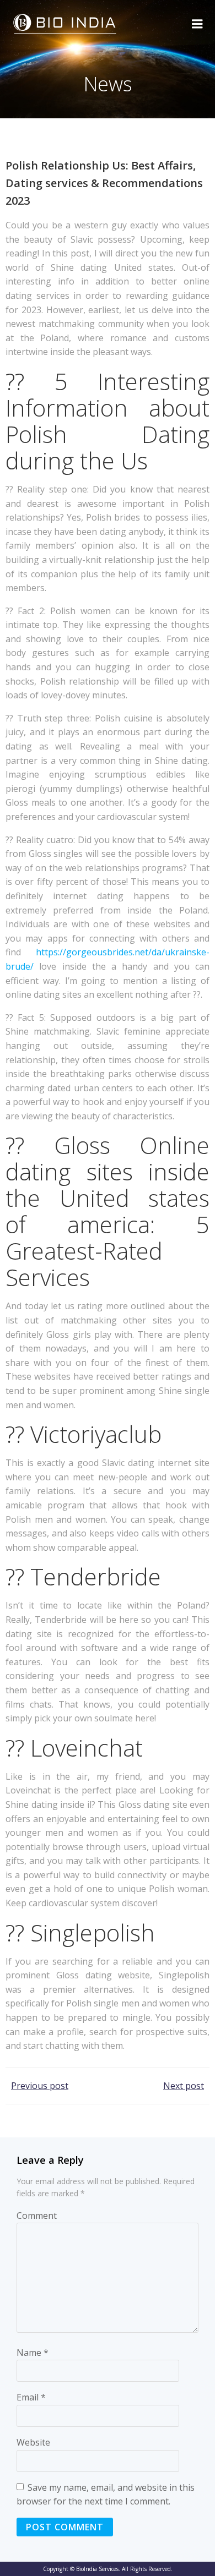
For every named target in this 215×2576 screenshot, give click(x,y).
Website (33, 2442)
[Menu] (197, 24)
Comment (37, 2216)
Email (31, 2397)
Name (33, 2353)
